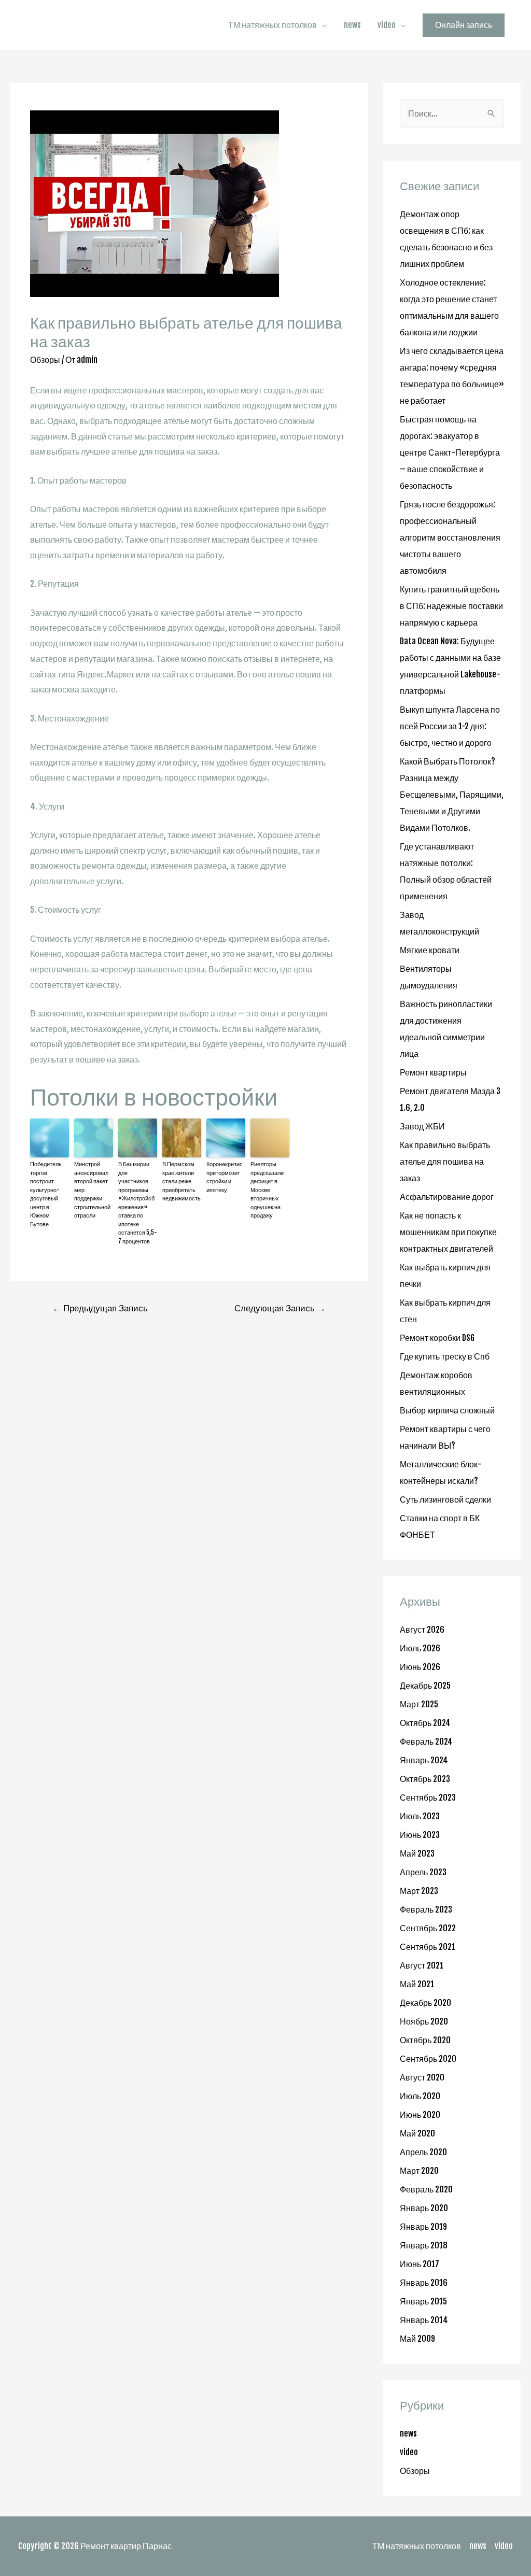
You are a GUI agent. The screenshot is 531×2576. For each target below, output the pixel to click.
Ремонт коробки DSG (437, 1338)
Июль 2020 (420, 2096)
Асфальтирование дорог (447, 1197)
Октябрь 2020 (425, 2040)
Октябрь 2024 (425, 1723)
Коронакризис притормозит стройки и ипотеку (225, 1177)
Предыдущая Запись (100, 1308)
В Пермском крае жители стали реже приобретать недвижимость (181, 1181)
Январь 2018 (424, 2245)
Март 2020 (419, 2171)
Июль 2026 (420, 1648)
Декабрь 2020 (425, 2003)
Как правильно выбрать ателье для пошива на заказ (445, 1162)
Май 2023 (417, 1853)
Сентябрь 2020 (428, 2059)
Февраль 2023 (426, 1909)
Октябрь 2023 (425, 1779)
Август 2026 (422, 1630)
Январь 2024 (424, 1760)
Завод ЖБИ (422, 1126)
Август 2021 (422, 1965)
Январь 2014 (424, 2320)
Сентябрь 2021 (428, 1947)
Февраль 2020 (426, 2189)
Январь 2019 (423, 2227)
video (387, 25)
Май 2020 (417, 2133)
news (352, 25)
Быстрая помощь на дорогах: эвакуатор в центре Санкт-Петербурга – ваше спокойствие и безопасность (450, 452)
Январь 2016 (424, 2283)
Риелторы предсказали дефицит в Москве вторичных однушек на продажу (267, 1190)
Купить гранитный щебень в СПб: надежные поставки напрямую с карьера (451, 606)
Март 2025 (419, 1704)
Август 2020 (422, 2077)
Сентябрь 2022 (428, 1928)
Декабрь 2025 (425, 1686)
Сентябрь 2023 (428, 1797)
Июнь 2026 (420, 1667)
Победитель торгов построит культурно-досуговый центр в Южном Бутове (46, 1194)
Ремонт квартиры (433, 1072)
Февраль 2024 (426, 1742)
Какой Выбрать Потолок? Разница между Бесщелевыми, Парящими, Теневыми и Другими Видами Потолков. (452, 795)
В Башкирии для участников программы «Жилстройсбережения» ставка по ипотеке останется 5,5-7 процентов (138, 1203)
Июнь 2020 (420, 2115)
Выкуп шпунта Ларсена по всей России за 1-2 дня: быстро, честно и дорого (450, 726)
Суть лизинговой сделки (445, 1499)
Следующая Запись (280, 1308)
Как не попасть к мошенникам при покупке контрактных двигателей (448, 1232)
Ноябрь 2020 (424, 2021)
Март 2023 (419, 1891)
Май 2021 (417, 1984)
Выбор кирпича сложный (447, 1410)
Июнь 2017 (420, 2264)
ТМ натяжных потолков (273, 25)
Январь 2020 (424, 2208)
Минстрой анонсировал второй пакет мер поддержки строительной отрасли (92, 1190)
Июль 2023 (420, 1816)
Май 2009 (417, 2339)
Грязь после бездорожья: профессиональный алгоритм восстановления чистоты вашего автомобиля (450, 537)
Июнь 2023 (420, 1835)
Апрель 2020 (423, 2152)
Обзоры (45, 360)
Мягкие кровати (430, 950)
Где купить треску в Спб (445, 1356)
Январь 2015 (423, 2301)
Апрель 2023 (423, 1872)
